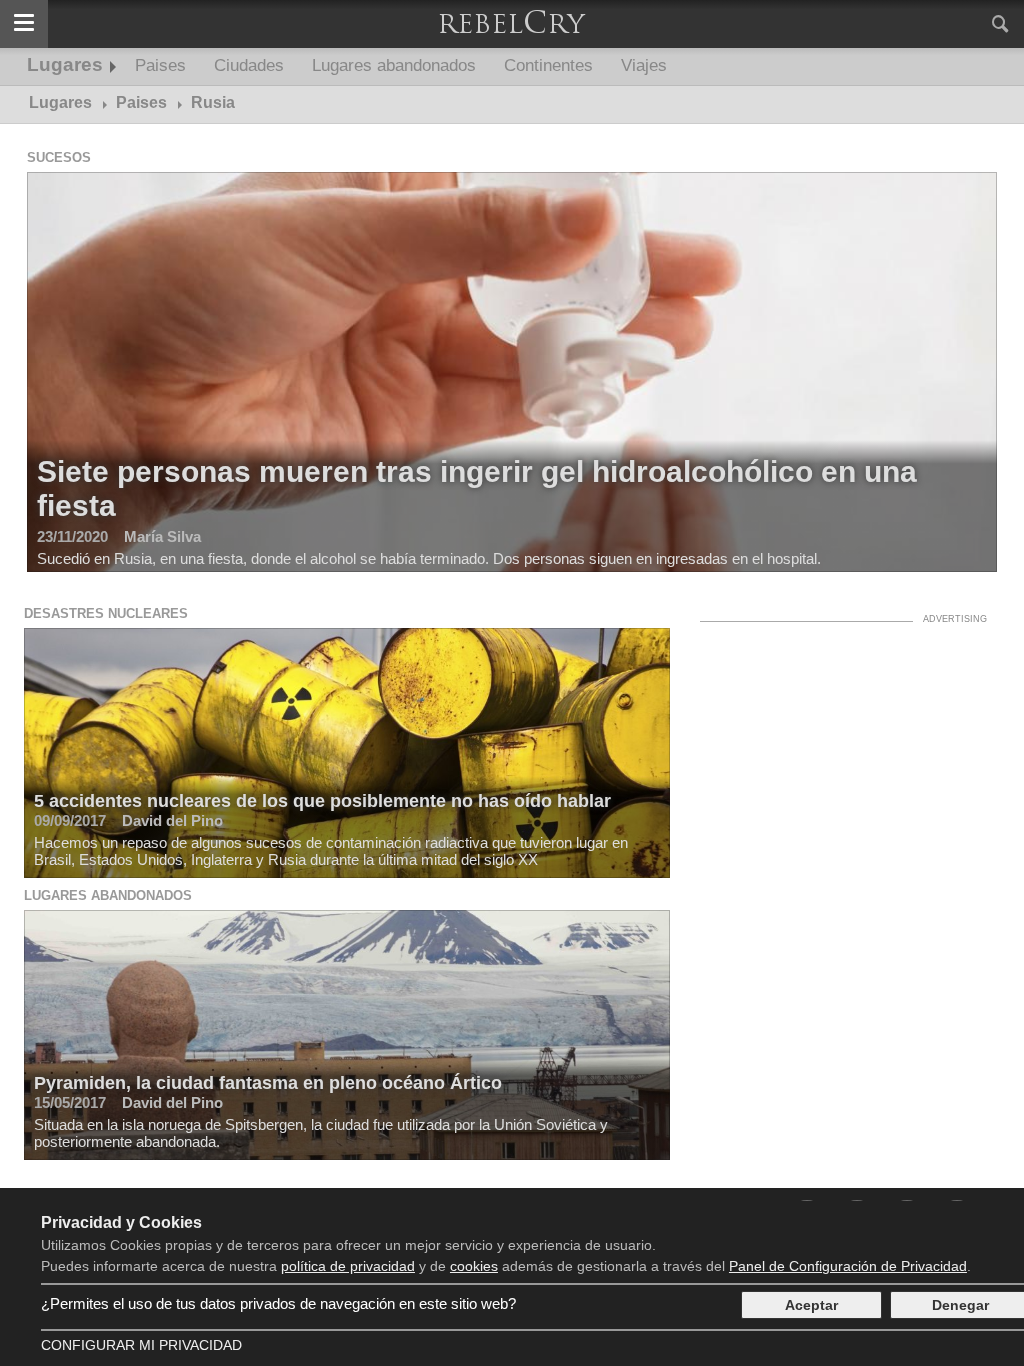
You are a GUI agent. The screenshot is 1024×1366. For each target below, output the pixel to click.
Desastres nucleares (106, 613)
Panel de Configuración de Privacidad (848, 1266)
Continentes (548, 65)
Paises (160, 65)
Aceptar (811, 1305)
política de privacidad (348, 1266)
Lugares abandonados (394, 65)
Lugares (65, 64)
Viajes (644, 65)
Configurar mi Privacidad (141, 1345)
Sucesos (59, 157)
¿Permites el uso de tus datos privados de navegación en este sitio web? (278, 1303)
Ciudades (249, 65)
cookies (474, 1266)
